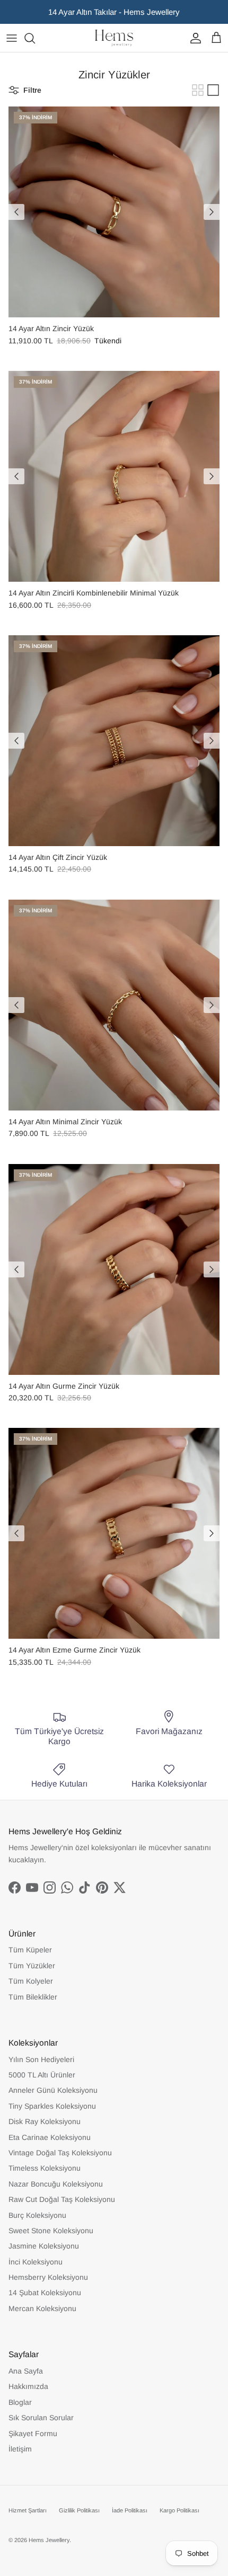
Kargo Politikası (179, 2510)
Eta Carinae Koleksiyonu (50, 2137)
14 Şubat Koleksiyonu (45, 2293)
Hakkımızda (28, 2386)
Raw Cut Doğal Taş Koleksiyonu (62, 2199)
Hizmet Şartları (28, 2510)
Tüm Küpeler (30, 1950)
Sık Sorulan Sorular (41, 2418)
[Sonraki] (212, 212)
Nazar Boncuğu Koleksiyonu (56, 2184)
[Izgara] (198, 90)
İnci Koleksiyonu (36, 2262)
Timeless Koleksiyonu (45, 2168)
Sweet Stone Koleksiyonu (51, 2231)
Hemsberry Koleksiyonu (48, 2277)
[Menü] (12, 38)
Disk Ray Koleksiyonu (45, 2121)
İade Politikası (130, 2510)
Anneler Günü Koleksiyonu (53, 2090)
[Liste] (213, 90)
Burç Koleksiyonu (37, 2215)
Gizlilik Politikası (79, 2510)
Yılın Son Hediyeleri (41, 2059)
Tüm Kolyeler (31, 1981)
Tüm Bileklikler (33, 1997)
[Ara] (35, 38)
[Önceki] (16, 212)
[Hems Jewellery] (114, 38)
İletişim (20, 2449)
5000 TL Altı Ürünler (42, 2075)
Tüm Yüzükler (32, 1966)
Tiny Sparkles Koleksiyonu (52, 2106)
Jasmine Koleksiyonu (44, 2246)
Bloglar (20, 2402)
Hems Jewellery (49, 2540)
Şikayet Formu (33, 2433)
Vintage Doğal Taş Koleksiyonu (60, 2153)
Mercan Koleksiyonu (42, 2308)
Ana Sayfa (26, 2371)
